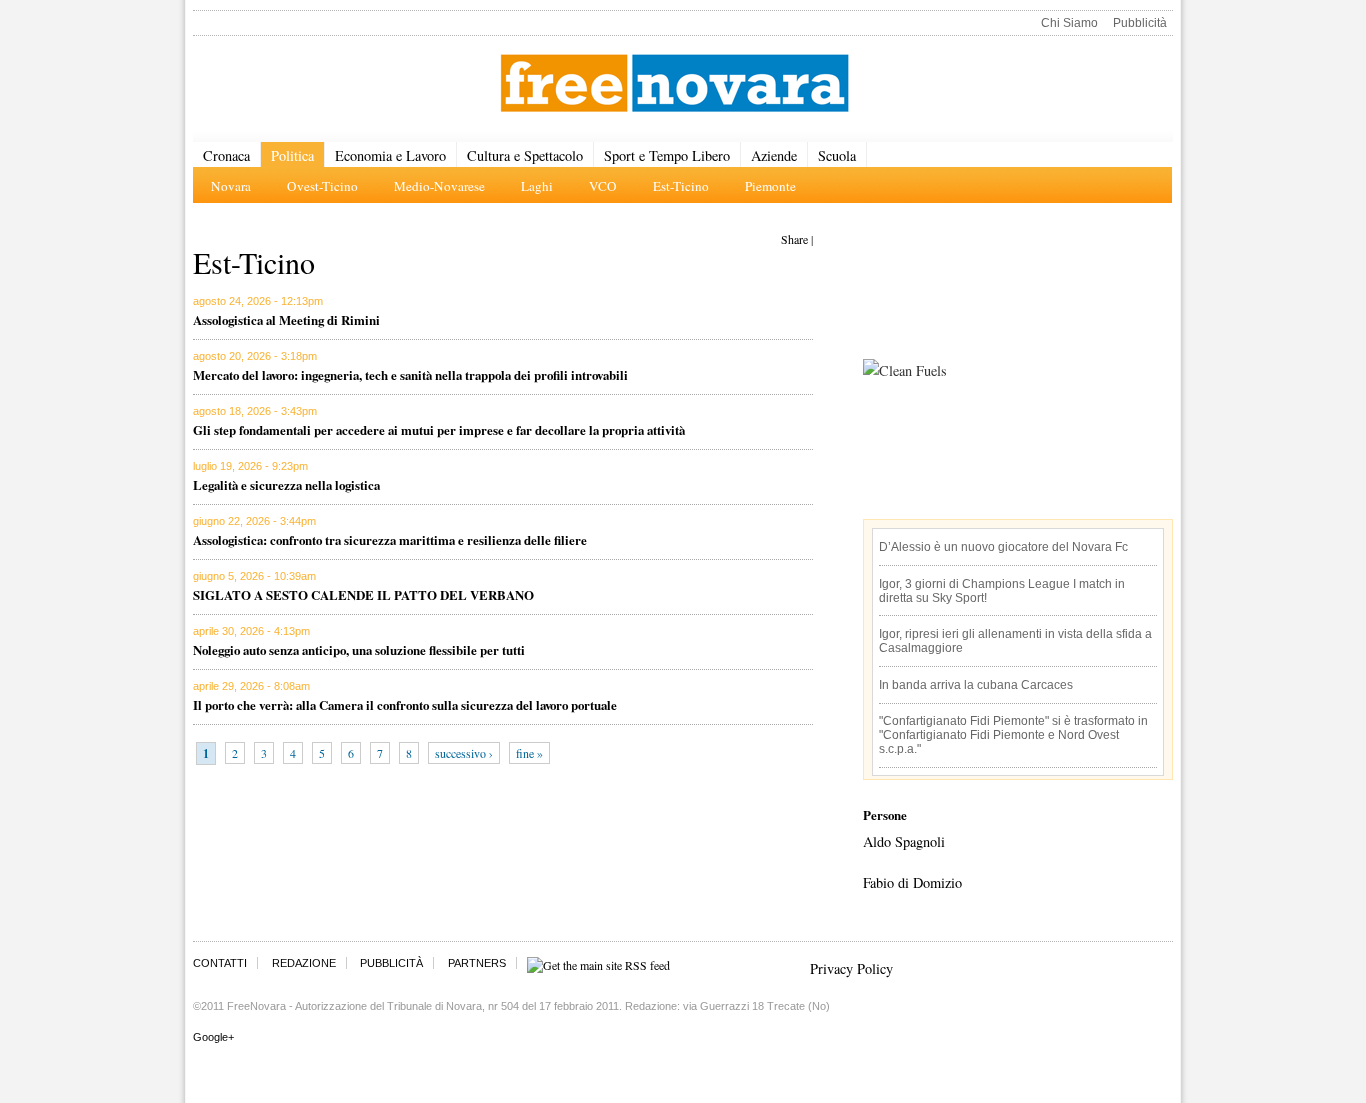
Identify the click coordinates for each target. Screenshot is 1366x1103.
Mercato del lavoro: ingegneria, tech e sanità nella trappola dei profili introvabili (410, 374)
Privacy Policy (851, 968)
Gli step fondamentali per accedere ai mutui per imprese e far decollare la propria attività (439, 429)
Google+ (213, 1037)
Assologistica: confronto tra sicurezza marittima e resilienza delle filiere (390, 539)
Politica (292, 155)
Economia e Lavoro (390, 155)
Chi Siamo (1069, 23)
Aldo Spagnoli (904, 841)
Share (794, 239)
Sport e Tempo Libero (667, 155)
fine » (529, 753)
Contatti (220, 963)
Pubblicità (1140, 23)
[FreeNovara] (674, 84)
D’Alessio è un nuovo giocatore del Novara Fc (1003, 547)
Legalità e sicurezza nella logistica (286, 484)
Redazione (304, 963)
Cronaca (226, 155)
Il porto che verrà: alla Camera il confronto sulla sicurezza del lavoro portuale (405, 704)
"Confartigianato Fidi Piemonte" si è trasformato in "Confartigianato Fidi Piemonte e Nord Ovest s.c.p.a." (1013, 735)
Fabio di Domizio (912, 882)
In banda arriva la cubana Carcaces (976, 685)
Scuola (837, 155)
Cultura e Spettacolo (525, 155)
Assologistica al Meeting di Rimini (286, 319)
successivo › (464, 753)
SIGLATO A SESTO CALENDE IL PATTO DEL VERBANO (363, 594)
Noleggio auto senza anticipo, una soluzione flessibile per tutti (359, 649)
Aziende (774, 155)
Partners (477, 963)
